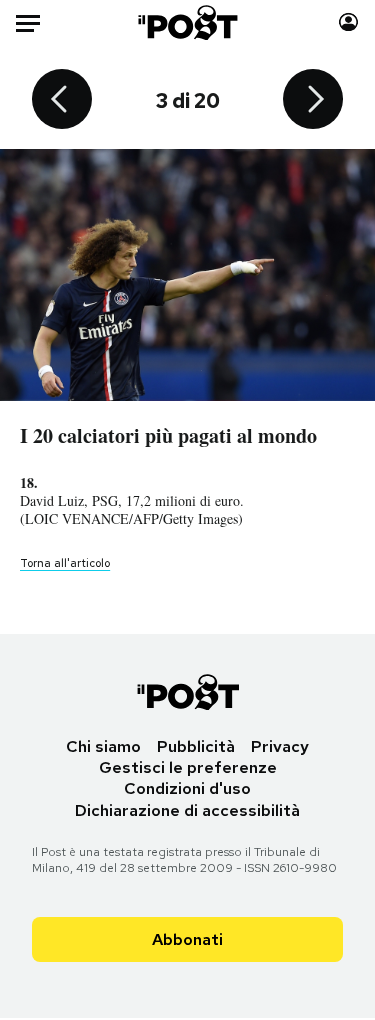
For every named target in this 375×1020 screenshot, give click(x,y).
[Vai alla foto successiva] (313, 101)
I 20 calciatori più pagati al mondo (168, 435)
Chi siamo (103, 746)
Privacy (280, 746)
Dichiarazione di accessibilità (187, 810)
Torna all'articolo (65, 563)
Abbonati (187, 939)
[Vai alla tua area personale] (348, 22)
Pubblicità (196, 746)
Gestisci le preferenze (188, 767)
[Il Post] (187, 22)
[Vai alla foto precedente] (62, 101)
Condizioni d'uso (187, 788)
